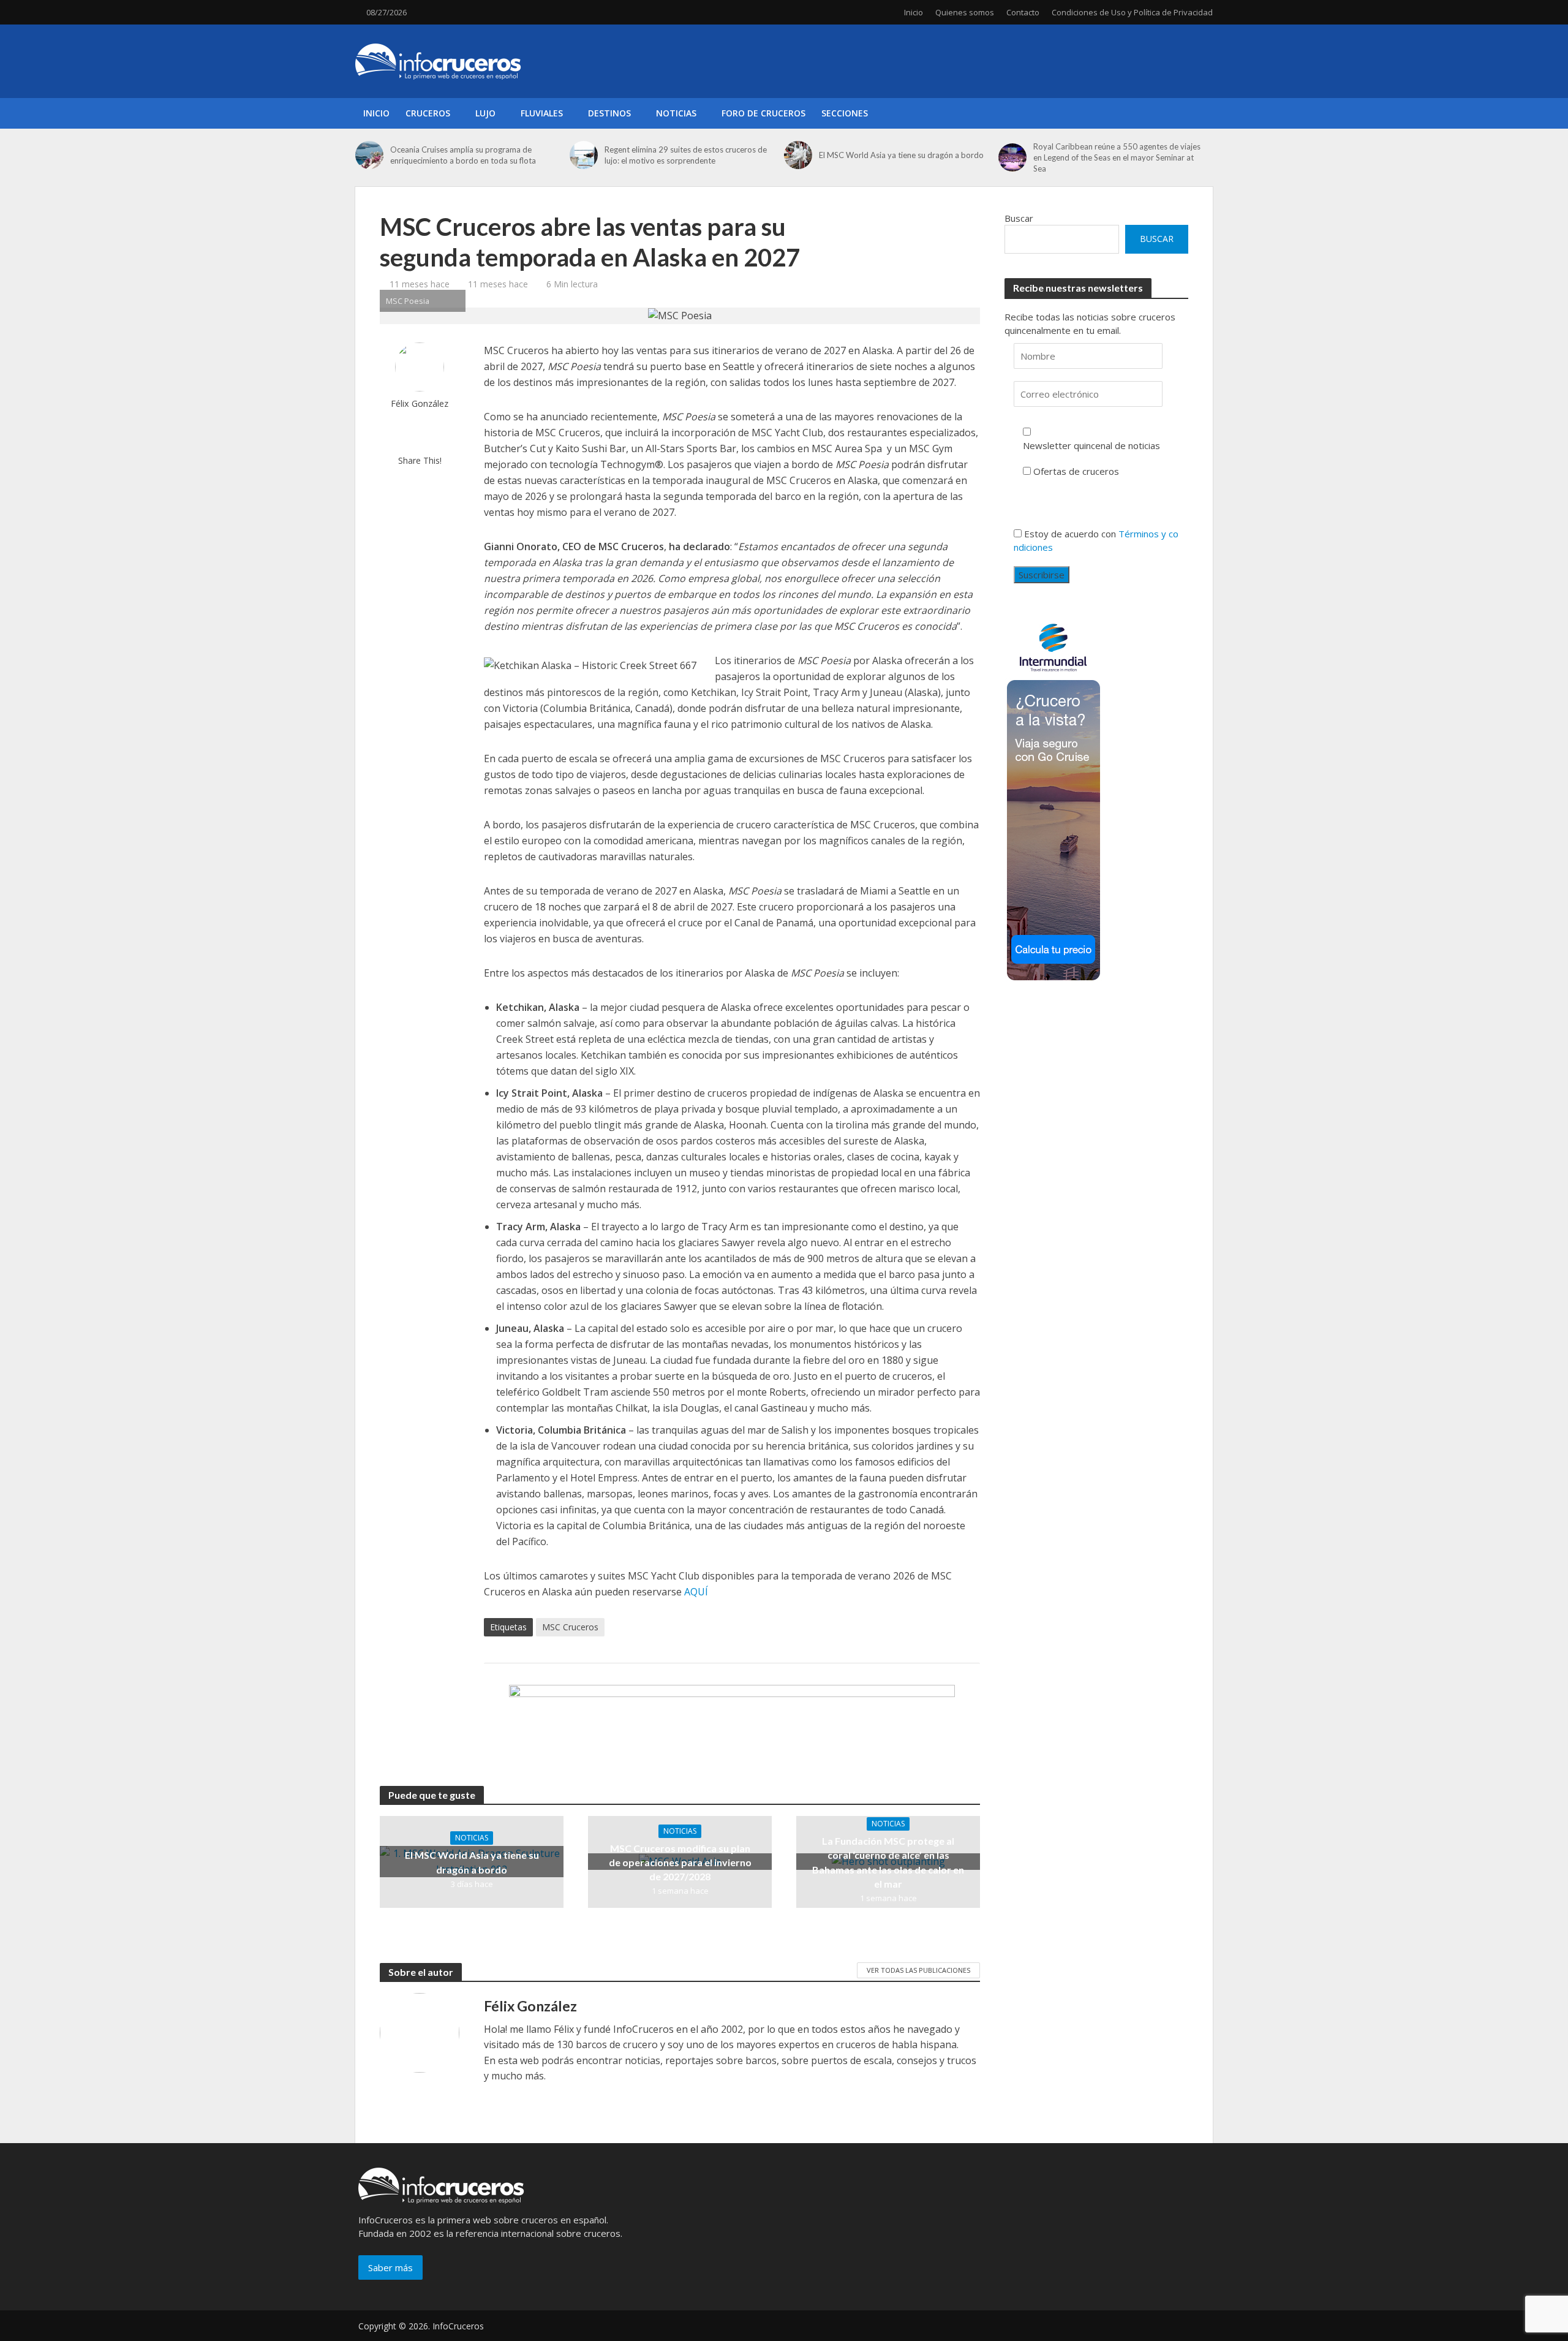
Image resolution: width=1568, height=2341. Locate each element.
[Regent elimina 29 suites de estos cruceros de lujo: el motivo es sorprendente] (584, 155)
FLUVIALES (542, 113)
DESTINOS (609, 113)
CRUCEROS (428, 113)
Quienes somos (965, 12)
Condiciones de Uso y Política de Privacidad (1132, 12)
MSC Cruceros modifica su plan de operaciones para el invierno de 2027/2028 (680, 1862)
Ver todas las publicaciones (918, 1970)
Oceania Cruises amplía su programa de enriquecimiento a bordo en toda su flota (463, 155)
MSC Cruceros (570, 1627)
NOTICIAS (676, 113)
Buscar (1019, 218)
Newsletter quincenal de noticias (1091, 445)
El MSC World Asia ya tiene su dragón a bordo (901, 155)
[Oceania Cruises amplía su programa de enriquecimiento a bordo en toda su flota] (370, 155)
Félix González (420, 403)
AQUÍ (696, 1592)
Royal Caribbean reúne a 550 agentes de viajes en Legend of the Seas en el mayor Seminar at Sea (1117, 157)
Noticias (472, 1838)
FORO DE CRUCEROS (763, 113)
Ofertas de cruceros (1076, 471)
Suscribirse (1042, 575)
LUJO (485, 113)
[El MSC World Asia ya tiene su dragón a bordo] (798, 155)
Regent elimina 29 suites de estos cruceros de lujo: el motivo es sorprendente (686, 155)
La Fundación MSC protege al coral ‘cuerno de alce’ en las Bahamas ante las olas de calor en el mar (888, 1862)
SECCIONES (845, 113)
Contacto (1023, 12)
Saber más (390, 2267)
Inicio (914, 12)
